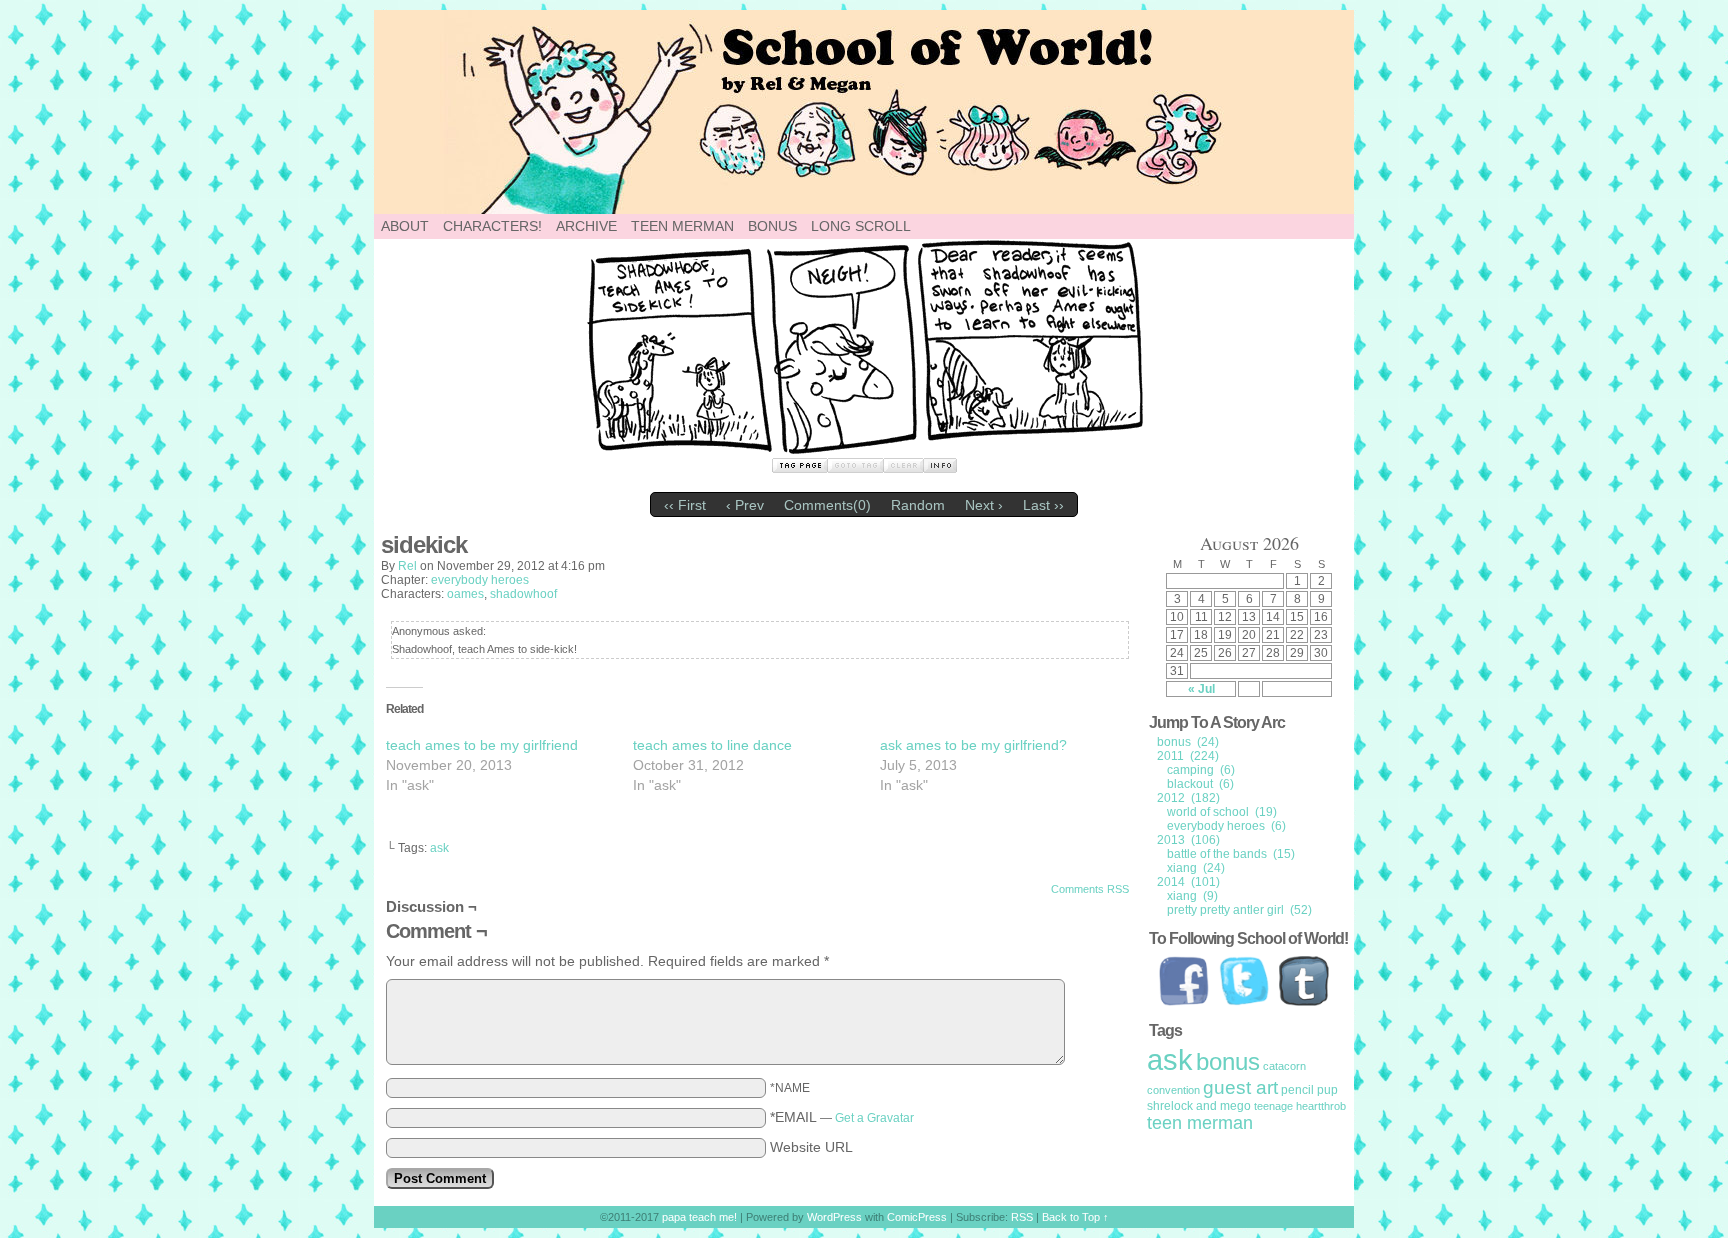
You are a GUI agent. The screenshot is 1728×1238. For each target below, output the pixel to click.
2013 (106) (1188, 840)
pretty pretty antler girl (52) (1239, 910)
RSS (1022, 1217)
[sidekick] (864, 450)
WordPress (834, 1217)
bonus (1228, 1062)
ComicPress (917, 1217)
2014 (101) (1188, 882)
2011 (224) (1188, 756)
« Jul (1201, 689)
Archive (586, 226)
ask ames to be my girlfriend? (973, 745)
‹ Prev (745, 505)
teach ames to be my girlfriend (482, 745)
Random (918, 505)
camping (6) (1201, 770)
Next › (984, 505)
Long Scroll (861, 226)
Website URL (811, 1147)
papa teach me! (974, 112)
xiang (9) (1192, 896)
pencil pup (1309, 1090)
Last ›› (1043, 505)
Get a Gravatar (874, 1118)
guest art (1240, 1087)
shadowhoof (523, 594)
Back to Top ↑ (1075, 1217)
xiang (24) (1196, 868)
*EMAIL (842, 1117)
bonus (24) (1188, 742)
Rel (407, 566)
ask (439, 848)
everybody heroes (480, 580)
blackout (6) (1200, 784)
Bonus (772, 226)
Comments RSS (1090, 889)
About (405, 226)
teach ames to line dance (712, 745)
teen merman (1200, 1123)
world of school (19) (1222, 812)
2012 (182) (1188, 798)
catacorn (1284, 1066)
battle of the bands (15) (1231, 854)
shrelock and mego (1199, 1106)
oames (465, 594)
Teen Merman (682, 226)
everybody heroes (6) (1226, 826)
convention (1173, 1090)
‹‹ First (685, 505)
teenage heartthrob (1300, 1106)
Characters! (492, 226)
